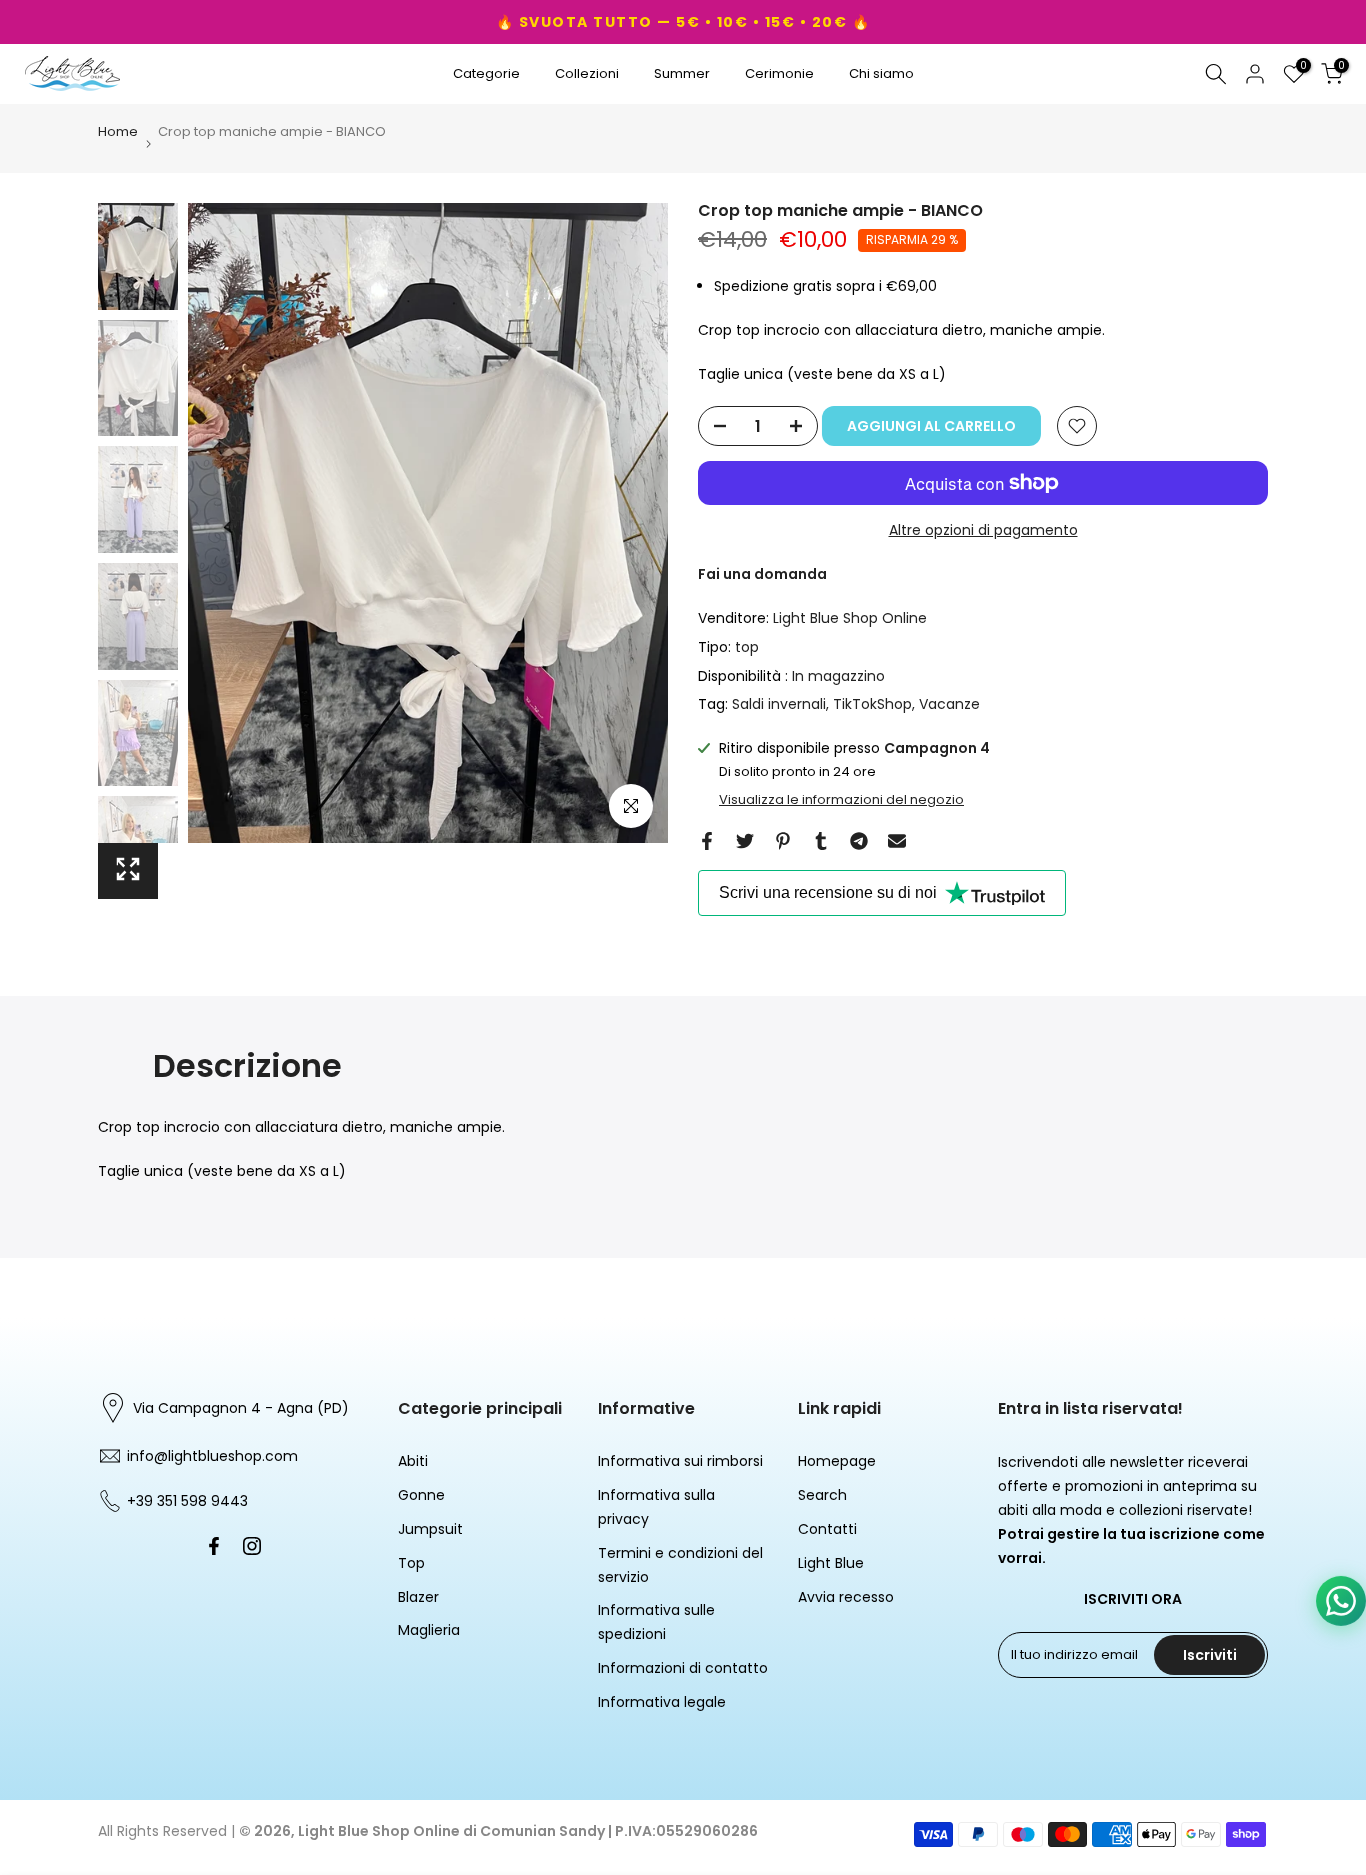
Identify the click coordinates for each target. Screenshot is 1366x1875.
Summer (682, 73)
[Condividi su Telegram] (859, 841)
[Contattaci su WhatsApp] (1341, 1601)
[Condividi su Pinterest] (783, 841)
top (747, 647)
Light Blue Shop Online (850, 618)
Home (118, 133)
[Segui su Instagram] (252, 1546)
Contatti (827, 1529)
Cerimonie (779, 73)
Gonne (421, 1495)
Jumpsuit (430, 1529)
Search (822, 1495)
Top (411, 1563)
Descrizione (247, 1066)
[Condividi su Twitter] (745, 841)
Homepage (837, 1461)
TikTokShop (872, 704)
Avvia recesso (846, 1597)
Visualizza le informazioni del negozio (841, 800)
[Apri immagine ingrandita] (128, 871)
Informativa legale (662, 1702)
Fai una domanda (762, 574)
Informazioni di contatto (683, 1668)
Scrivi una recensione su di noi (828, 892)
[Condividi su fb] (707, 841)
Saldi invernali (779, 704)
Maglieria (429, 1630)
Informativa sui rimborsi (680, 1461)
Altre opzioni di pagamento (983, 530)
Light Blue (831, 1563)
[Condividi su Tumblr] (821, 841)
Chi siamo (881, 73)
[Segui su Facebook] (214, 1546)
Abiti (413, 1461)
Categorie (486, 73)
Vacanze (949, 704)
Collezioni (587, 73)
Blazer (418, 1597)
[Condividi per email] (897, 841)
